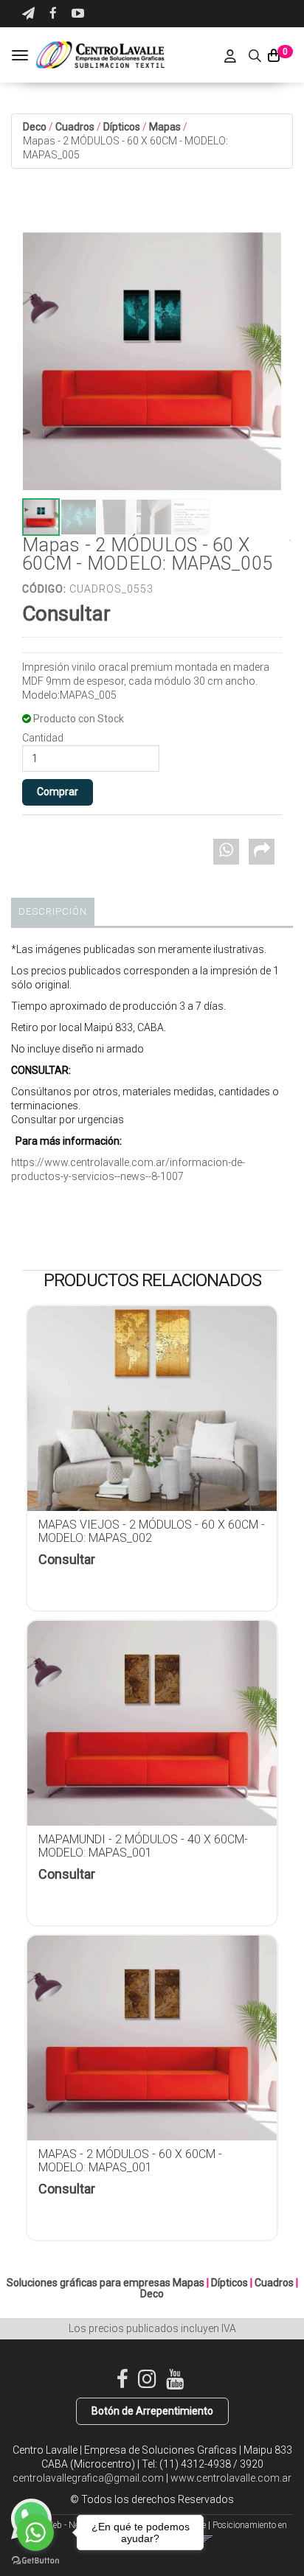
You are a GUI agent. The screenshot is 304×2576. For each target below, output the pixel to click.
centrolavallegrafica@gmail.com (88, 2478)
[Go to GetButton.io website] (35, 2561)
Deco (35, 127)
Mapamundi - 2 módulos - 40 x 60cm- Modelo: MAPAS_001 (143, 1846)
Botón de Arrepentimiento (152, 2411)
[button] (28, 14)
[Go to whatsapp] (35, 2533)
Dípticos (122, 127)
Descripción (53, 911)
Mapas (165, 127)
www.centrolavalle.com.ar (231, 2478)
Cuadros (75, 127)
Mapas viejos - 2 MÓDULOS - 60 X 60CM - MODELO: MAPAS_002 (152, 1531)
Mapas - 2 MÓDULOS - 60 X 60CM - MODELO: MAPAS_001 (130, 2161)
